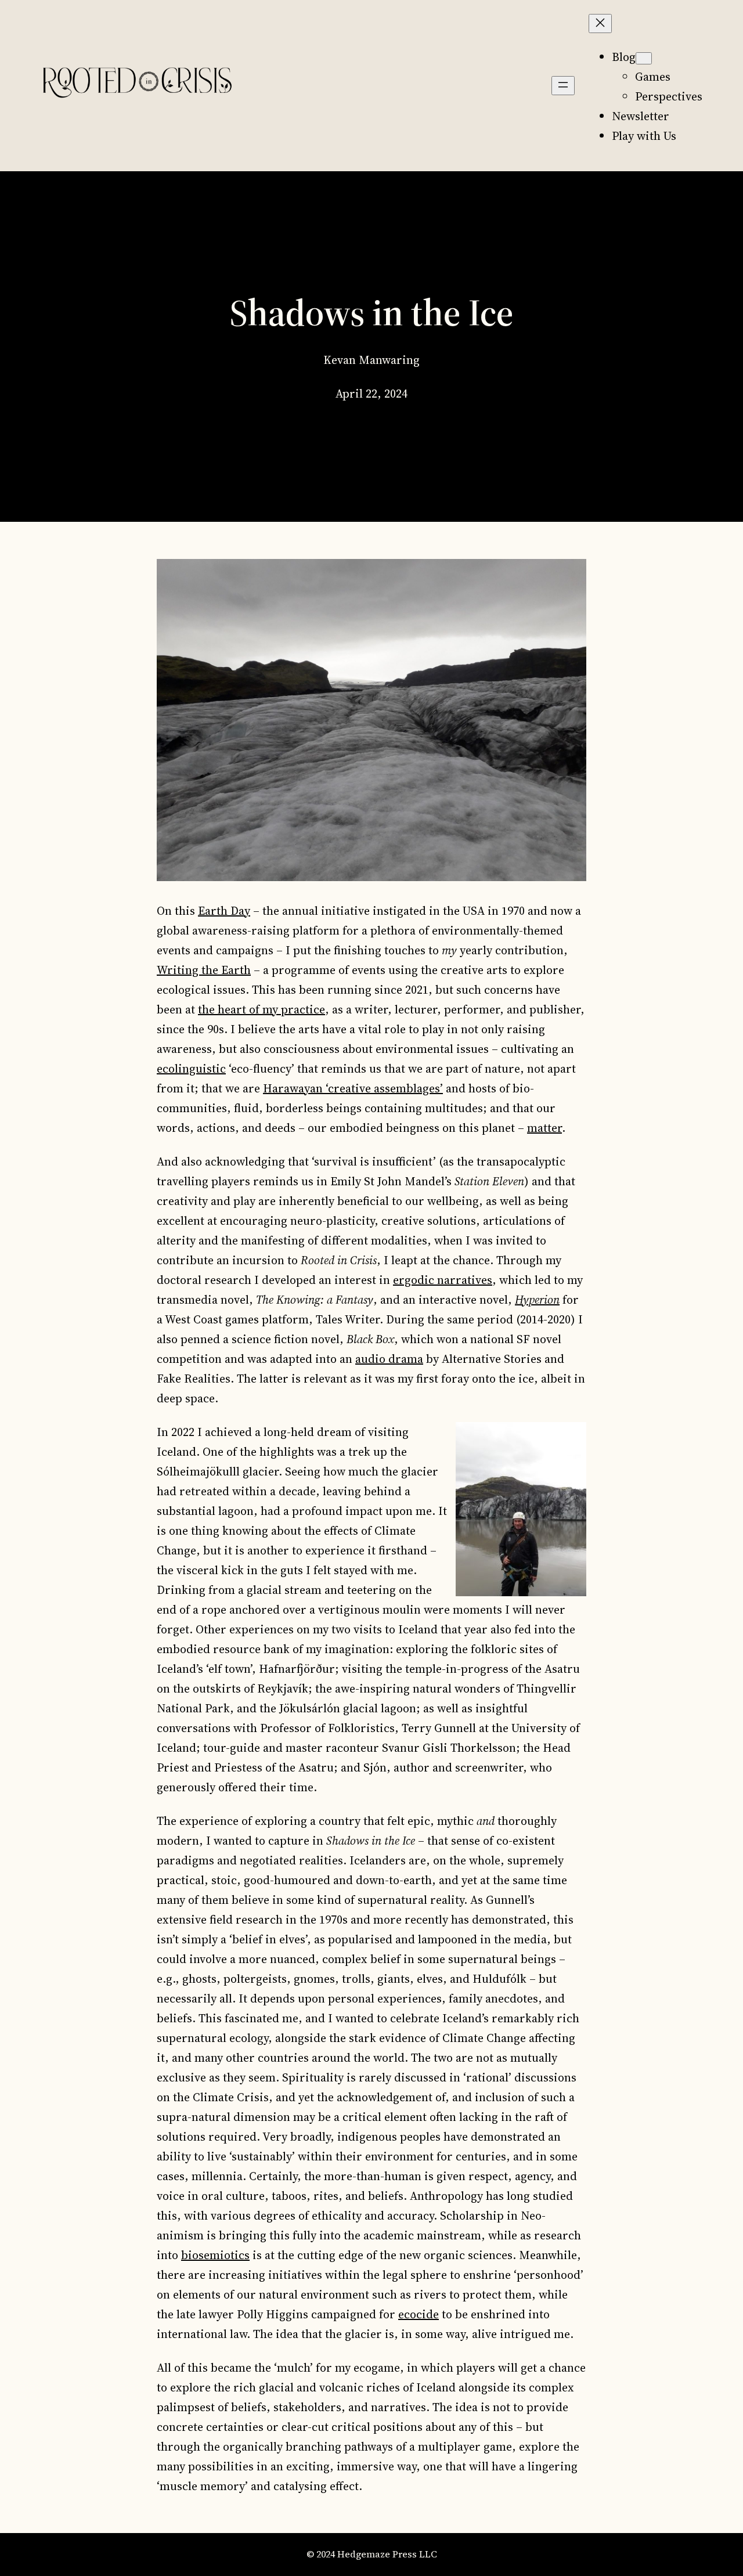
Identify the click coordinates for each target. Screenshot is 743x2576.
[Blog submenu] (644, 58)
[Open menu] (563, 86)
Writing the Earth (204, 970)
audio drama (389, 1359)
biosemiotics (215, 2255)
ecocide (419, 2314)
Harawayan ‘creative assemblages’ (353, 1088)
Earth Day (224, 911)
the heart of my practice (262, 1009)
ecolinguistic (191, 1069)
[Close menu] (600, 24)
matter (544, 1128)
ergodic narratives (443, 1280)
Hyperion (537, 1300)
